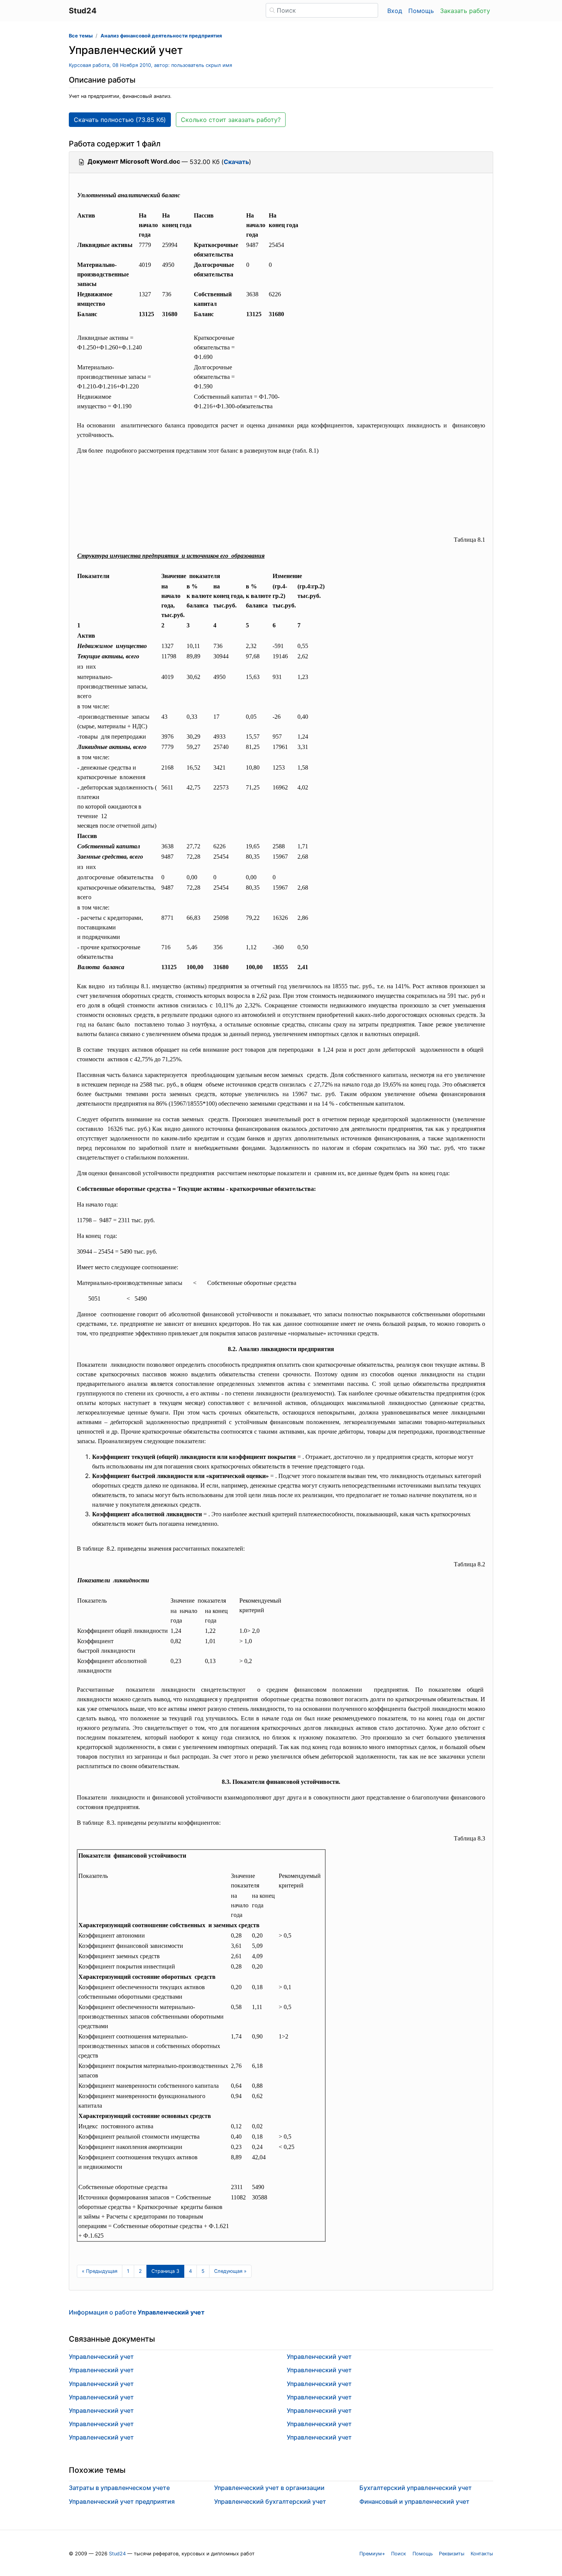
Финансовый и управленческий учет (414, 2501)
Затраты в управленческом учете (119, 2488)
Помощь (421, 11)
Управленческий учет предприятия (122, 2501)
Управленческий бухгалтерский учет (270, 2501)
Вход (395, 11)
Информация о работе (137, 2312)
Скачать (236, 162)
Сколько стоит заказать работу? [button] (231, 120)
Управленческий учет (101, 2357)
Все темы (81, 36)
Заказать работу (465, 11)
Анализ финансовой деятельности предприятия (161, 36)
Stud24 (117, 2554)
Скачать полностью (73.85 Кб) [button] (120, 120)
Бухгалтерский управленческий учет (416, 2488)
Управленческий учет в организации (269, 2488)
